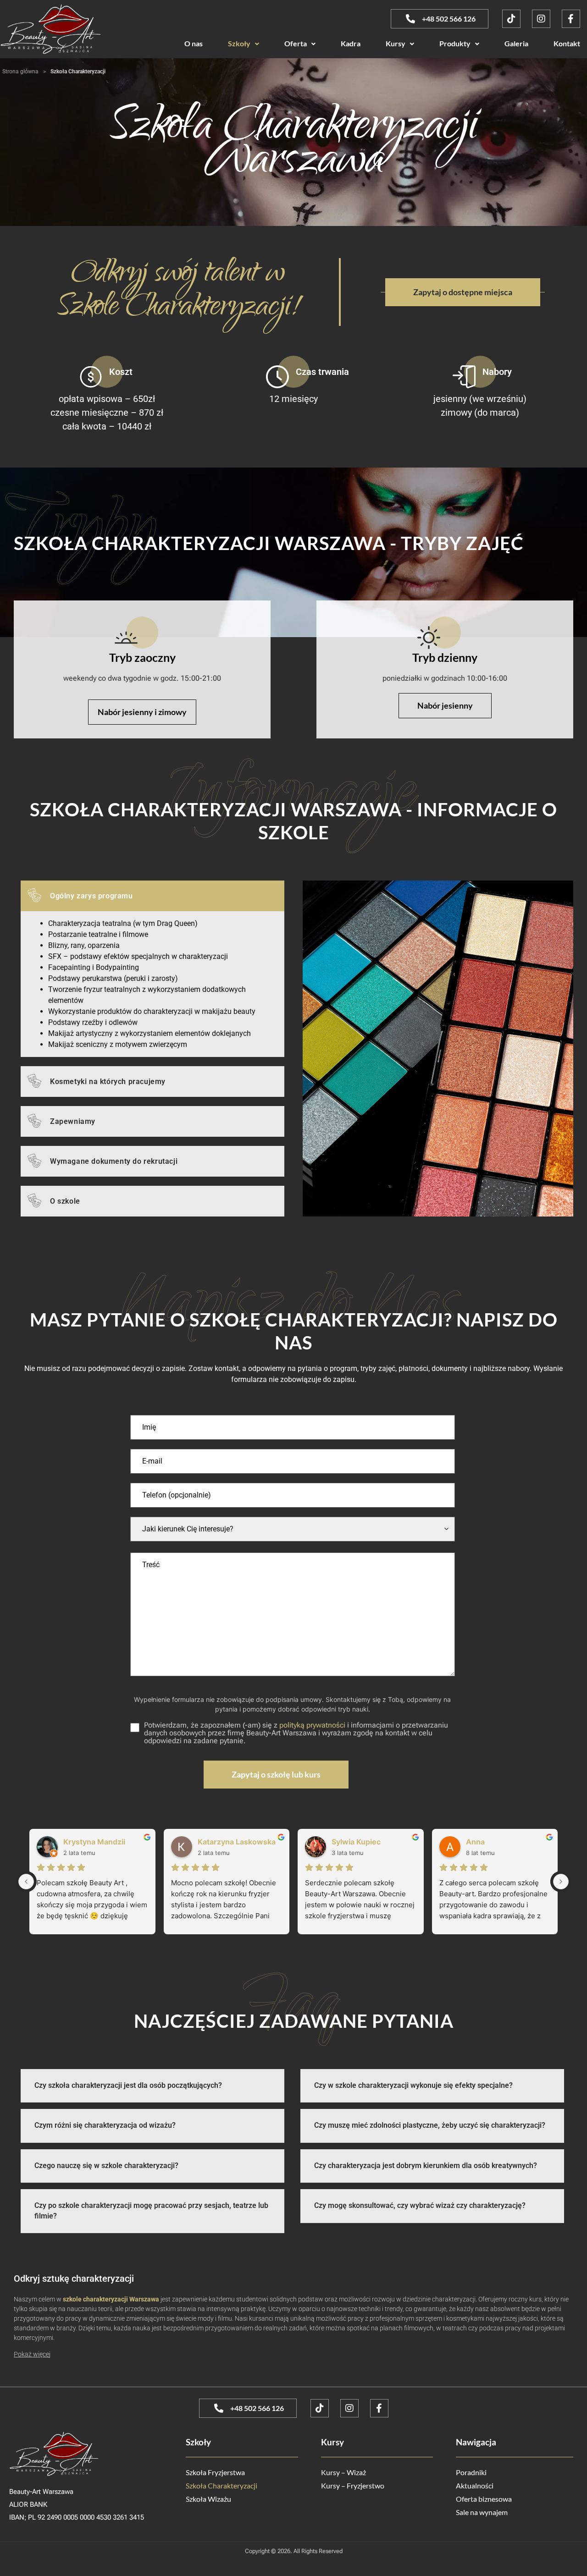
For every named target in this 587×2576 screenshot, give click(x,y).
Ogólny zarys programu (91, 896)
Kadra (351, 43)
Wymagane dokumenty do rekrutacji (114, 1161)
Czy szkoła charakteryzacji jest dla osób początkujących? (128, 2085)
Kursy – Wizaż (343, 2472)
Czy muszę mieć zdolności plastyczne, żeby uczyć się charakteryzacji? (430, 2125)
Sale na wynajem (482, 2512)
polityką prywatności (312, 1725)
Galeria (516, 43)
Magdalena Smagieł (233, 1842)
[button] (244, 43)
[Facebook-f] (571, 19)
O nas (194, 43)
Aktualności (475, 2485)
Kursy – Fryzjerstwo (353, 2485)
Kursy (396, 43)
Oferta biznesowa (484, 2499)
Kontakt (567, 43)
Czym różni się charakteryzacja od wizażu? (105, 2125)
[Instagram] (541, 19)
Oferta (296, 43)
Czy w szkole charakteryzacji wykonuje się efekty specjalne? (413, 2085)
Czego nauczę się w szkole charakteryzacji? (106, 2166)
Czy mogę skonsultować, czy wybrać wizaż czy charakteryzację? (420, 2205)
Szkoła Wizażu (208, 2499)
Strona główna (20, 72)
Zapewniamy (73, 1121)
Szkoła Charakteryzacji (222, 2485)
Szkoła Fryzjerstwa (215, 2472)
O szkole (65, 1201)
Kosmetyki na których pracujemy (108, 1082)
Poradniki (471, 2472)
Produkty (455, 43)
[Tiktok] (511, 19)
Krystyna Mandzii (363, 1842)
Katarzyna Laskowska (505, 1842)
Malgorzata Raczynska (104, 1842)
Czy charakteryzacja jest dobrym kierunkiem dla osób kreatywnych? (426, 2166)
